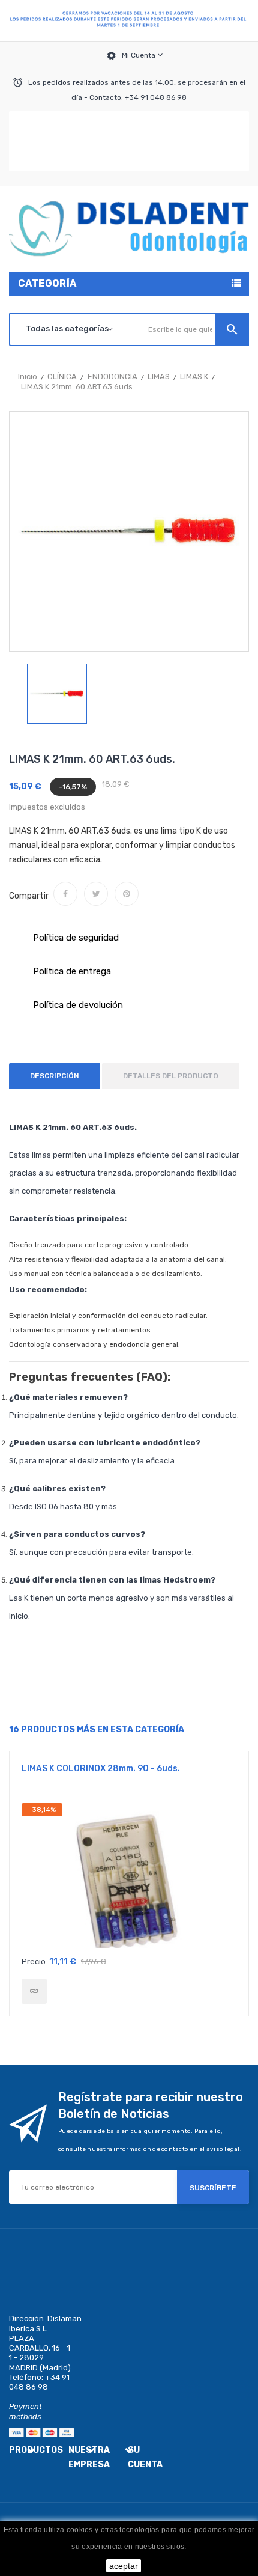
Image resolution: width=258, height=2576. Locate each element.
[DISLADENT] (129, 21)
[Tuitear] (96, 894)
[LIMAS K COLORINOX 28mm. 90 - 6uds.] (34, 1991)
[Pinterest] (127, 894)
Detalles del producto (171, 1076)
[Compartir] (65, 894)
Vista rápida (129, 1876)
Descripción (55, 1076)
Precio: (34, 1961)
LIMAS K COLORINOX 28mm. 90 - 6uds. (101, 1769)
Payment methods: (26, 2411)
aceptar (124, 2566)
